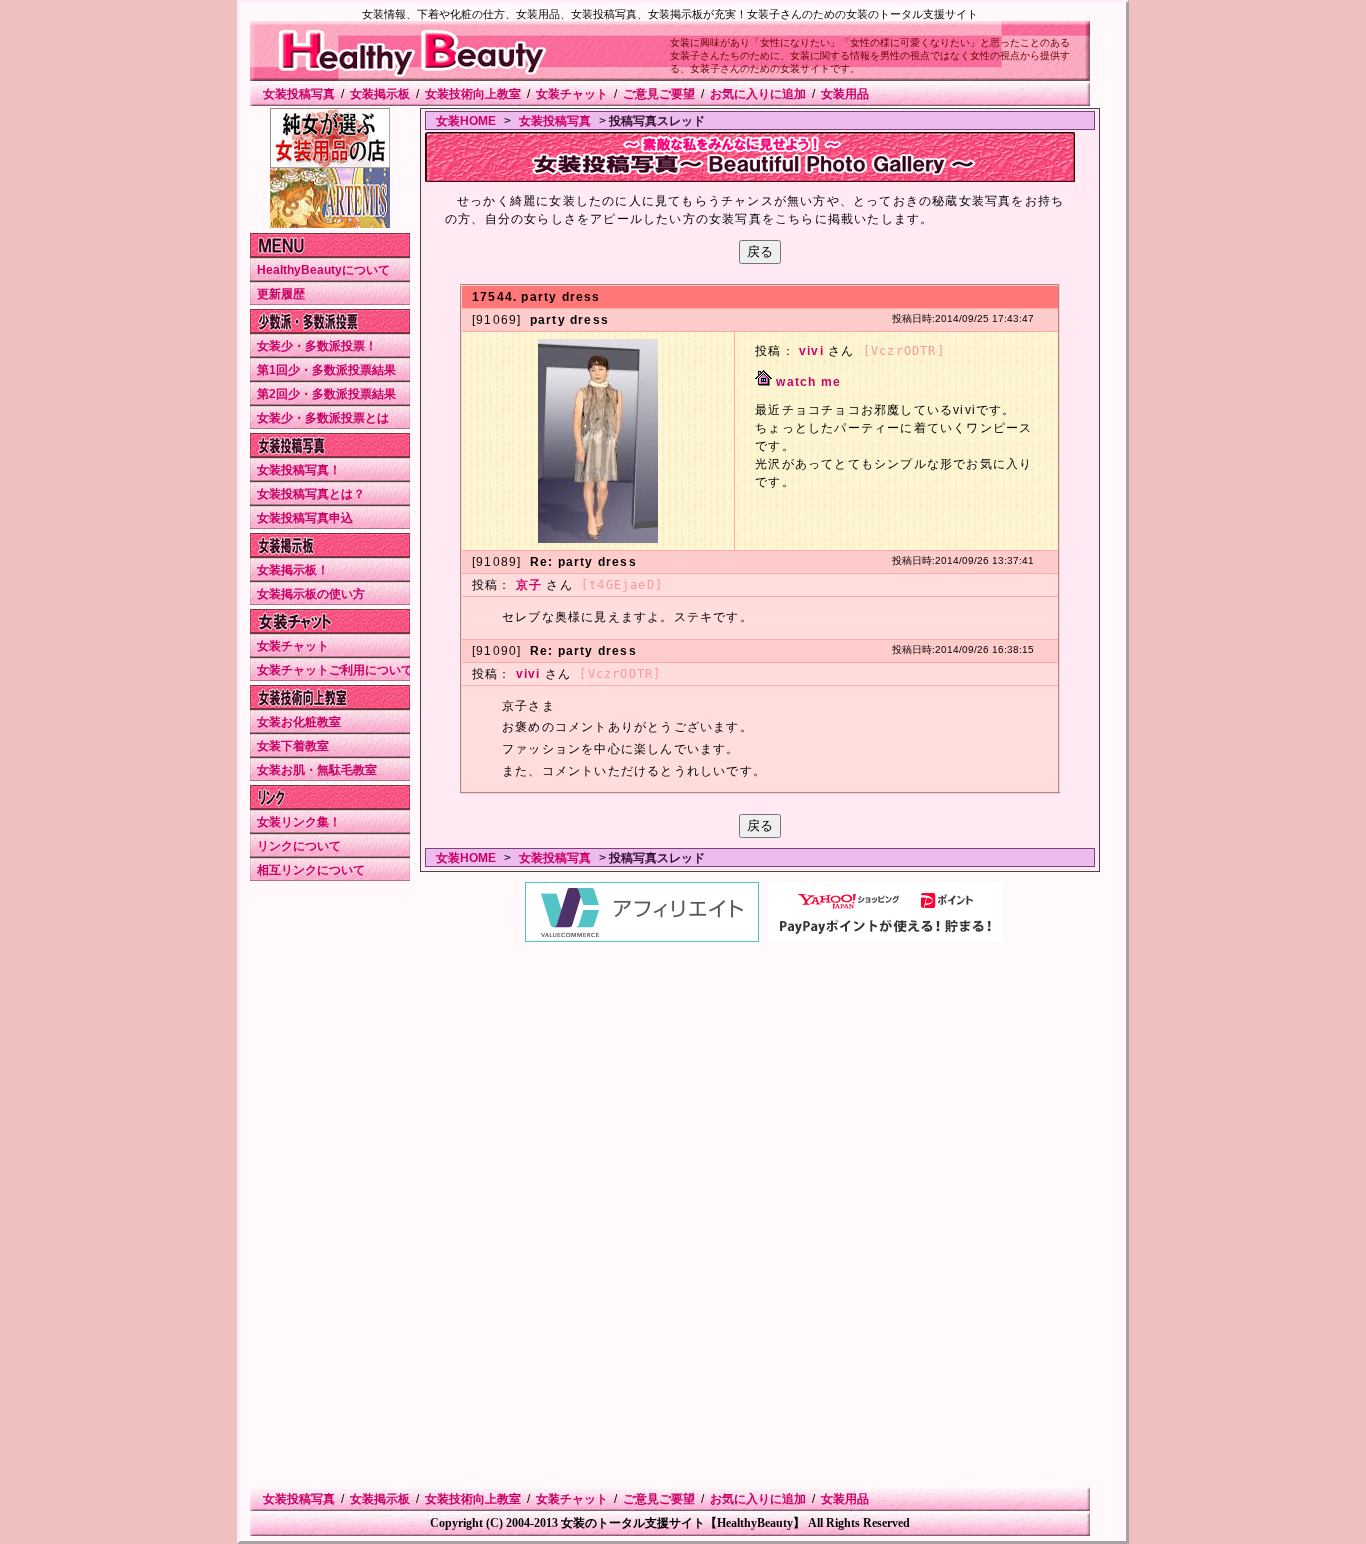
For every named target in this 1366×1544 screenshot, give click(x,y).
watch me (808, 382)
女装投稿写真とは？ (311, 494)
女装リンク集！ (299, 822)
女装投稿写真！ (299, 470)
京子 (529, 585)
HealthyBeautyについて (323, 270)
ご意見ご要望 (659, 94)
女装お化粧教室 (299, 722)
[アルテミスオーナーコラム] (330, 224)
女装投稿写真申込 (305, 518)
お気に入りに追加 (758, 94)
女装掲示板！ (293, 570)
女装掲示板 (380, 94)
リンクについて (299, 846)
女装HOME (466, 121)
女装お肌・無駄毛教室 (317, 770)
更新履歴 (281, 294)
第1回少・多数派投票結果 (326, 370)
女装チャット (572, 94)
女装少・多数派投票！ (317, 346)
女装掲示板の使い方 (311, 594)
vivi (811, 351)
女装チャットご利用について (335, 670)
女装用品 (845, 94)
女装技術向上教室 (473, 94)
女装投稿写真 (299, 94)
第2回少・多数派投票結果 (326, 394)
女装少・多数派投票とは (323, 418)
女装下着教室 (293, 746)
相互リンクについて (311, 870)
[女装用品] (330, 164)
